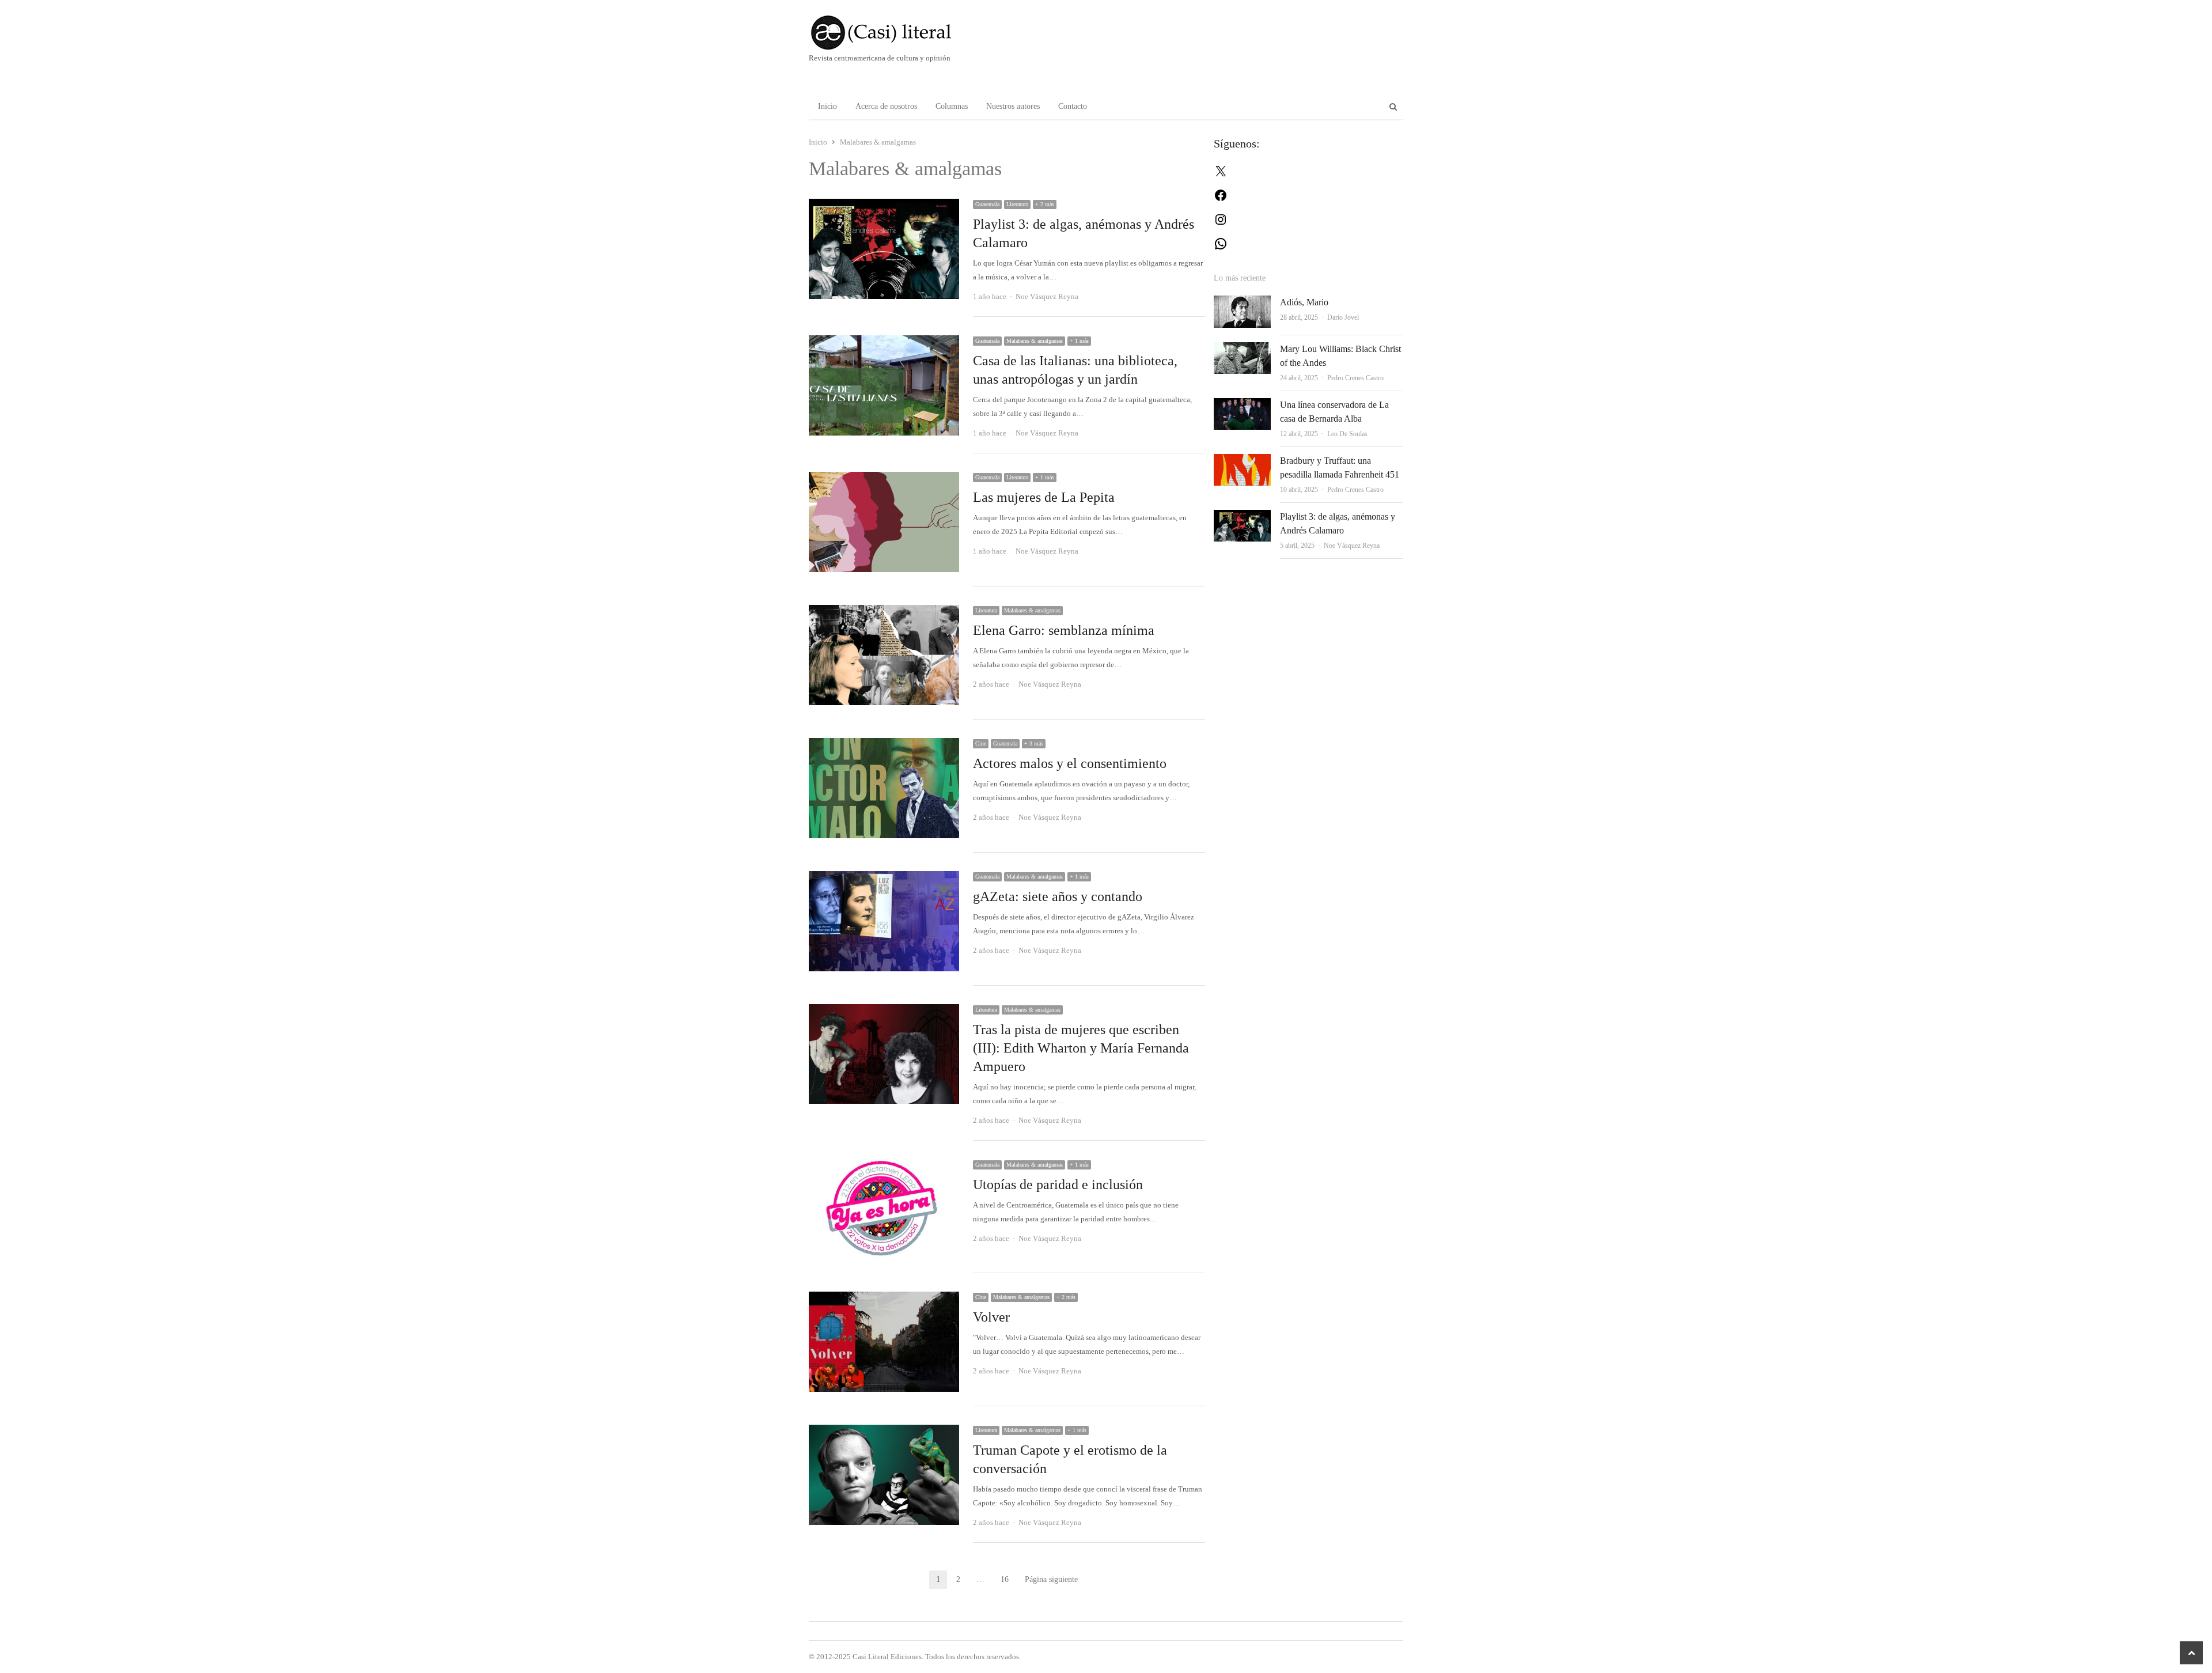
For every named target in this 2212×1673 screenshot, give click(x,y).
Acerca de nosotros (886, 106)
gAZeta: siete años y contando (1058, 896)
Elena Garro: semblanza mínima (1064, 630)
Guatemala (987, 204)
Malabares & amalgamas (1035, 341)
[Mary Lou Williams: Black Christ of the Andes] (1242, 349)
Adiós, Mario (1304, 302)
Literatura (1017, 204)
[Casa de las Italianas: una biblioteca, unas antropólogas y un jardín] (884, 342)
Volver (991, 1317)
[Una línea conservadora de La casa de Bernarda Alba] (1242, 405)
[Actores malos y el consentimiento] (884, 745)
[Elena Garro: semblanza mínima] (884, 612)
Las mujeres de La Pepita (1044, 497)
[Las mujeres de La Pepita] (884, 478)
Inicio (827, 106)
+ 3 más (1034, 743)
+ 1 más (1079, 341)
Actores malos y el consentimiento (1070, 763)
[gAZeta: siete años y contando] (884, 878)
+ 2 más (1045, 204)
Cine (981, 743)
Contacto (1073, 106)
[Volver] (884, 1298)
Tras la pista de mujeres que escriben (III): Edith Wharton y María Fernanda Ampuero (1081, 1048)
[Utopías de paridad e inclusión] (884, 1166)
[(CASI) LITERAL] (904, 33)
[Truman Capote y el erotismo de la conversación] (884, 1431)
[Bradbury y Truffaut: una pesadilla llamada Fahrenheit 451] (1242, 461)
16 (1008, 1581)
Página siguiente (1051, 1579)
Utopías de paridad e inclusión (1058, 1184)
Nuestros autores (1013, 106)
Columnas (952, 106)
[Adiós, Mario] (1242, 302)
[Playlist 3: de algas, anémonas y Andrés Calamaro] (884, 205)
